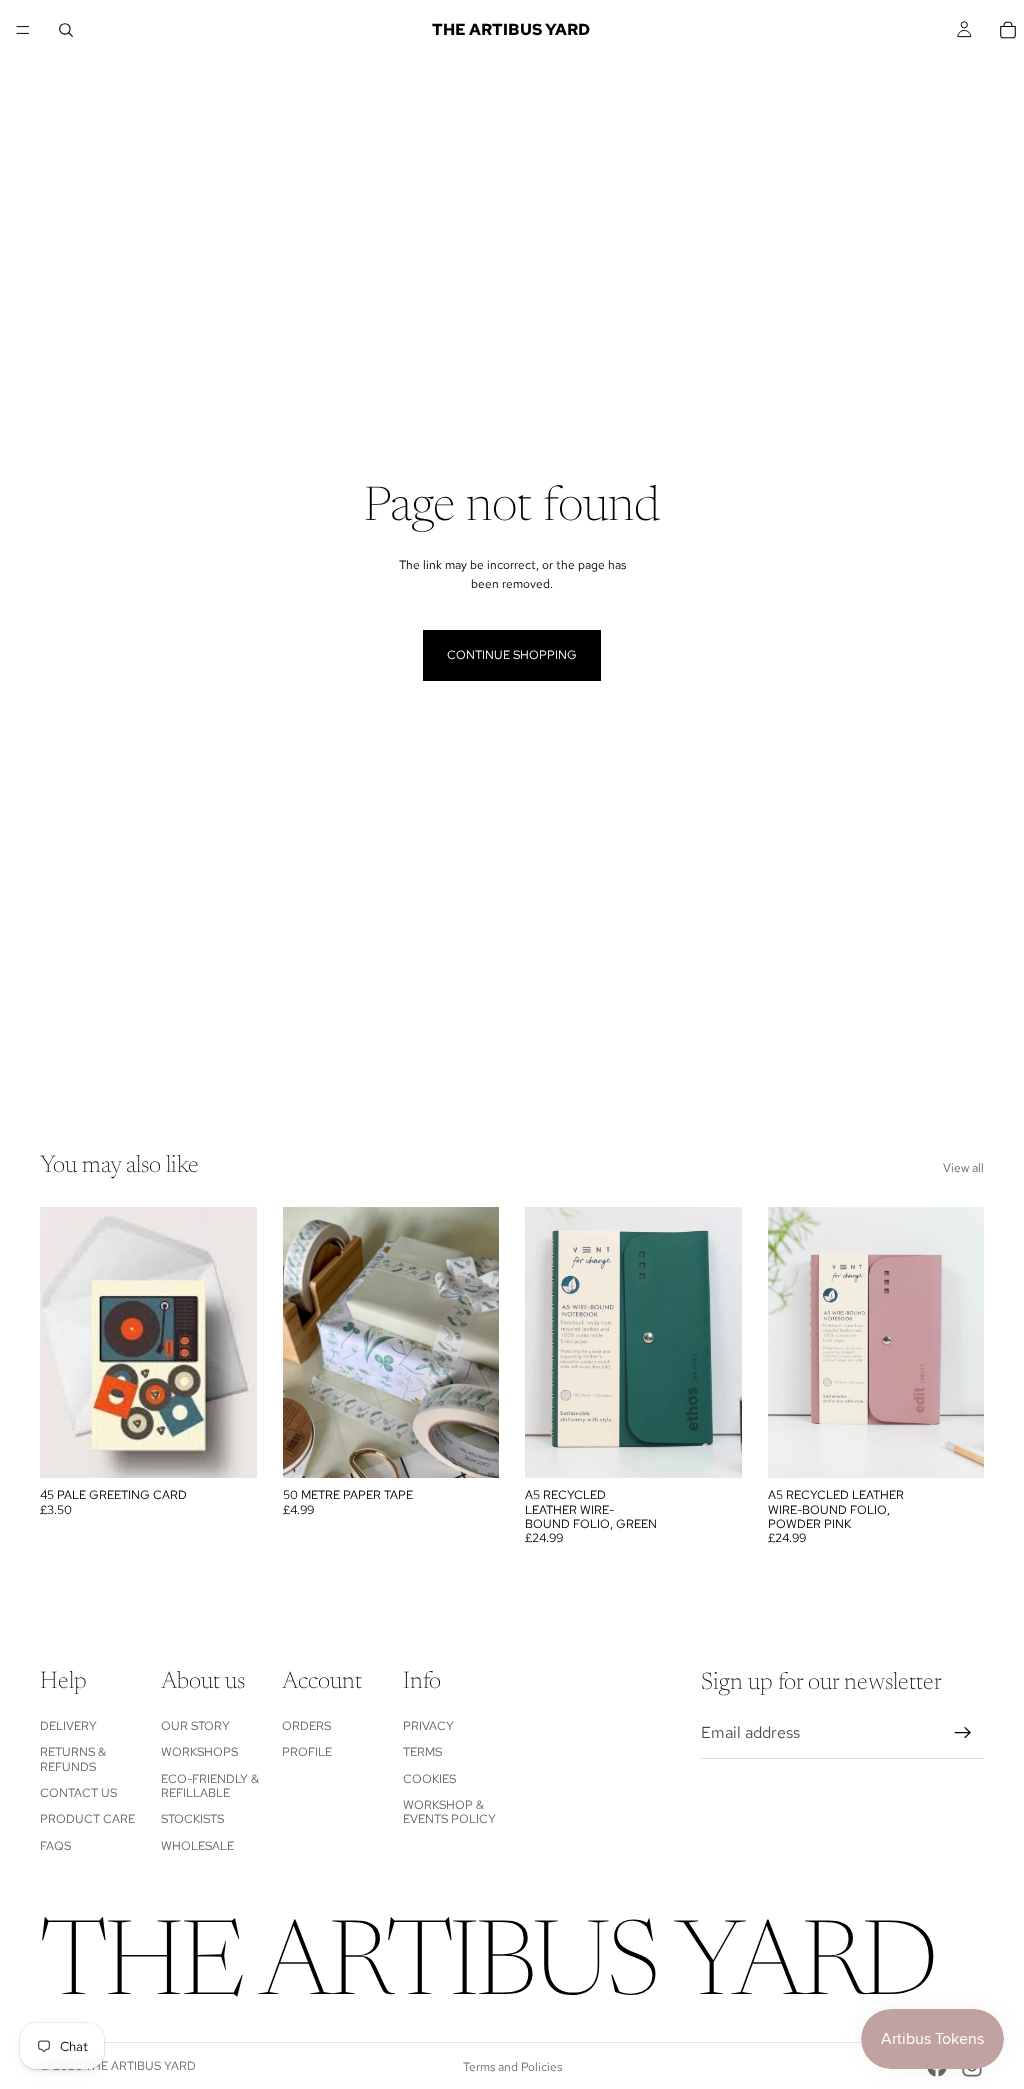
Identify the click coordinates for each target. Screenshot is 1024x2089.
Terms (422, 1752)
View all (963, 1168)
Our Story (195, 1725)
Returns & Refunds (73, 1759)
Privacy (428, 1725)
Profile (307, 1752)
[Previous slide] (547, 1343)
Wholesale (197, 1845)
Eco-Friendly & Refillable (210, 1785)
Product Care (87, 1819)
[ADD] (226, 1447)
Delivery (68, 1725)
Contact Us (78, 1793)
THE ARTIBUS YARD (140, 2066)
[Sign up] (963, 1733)
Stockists (192, 1819)
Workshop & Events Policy (449, 1812)
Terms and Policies (512, 2067)
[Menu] (23, 30)
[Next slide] (720, 1343)
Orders (306, 1725)
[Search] (66, 30)
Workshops (199, 1752)
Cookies (429, 1778)
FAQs (55, 1845)
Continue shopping (512, 655)
